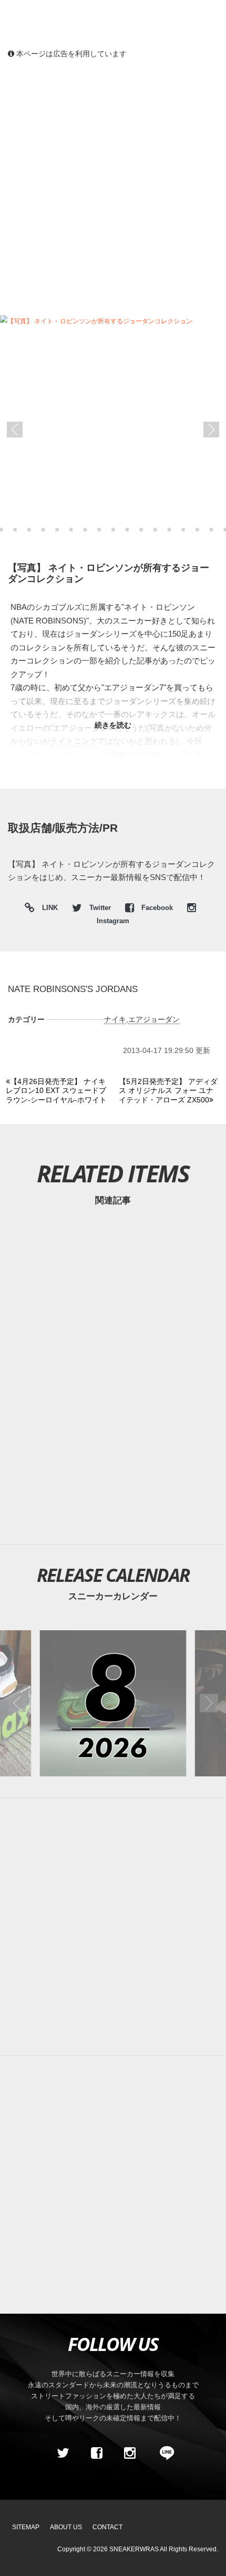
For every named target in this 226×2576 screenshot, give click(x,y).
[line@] (163, 2453)
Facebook (157, 908)
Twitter (100, 908)
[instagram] (130, 2453)
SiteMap (26, 2527)
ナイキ (115, 1019)
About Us (66, 2527)
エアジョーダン (154, 1019)
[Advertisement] (113, 187)
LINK (47, 909)
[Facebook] (96, 2453)
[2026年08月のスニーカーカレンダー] (113, 1703)
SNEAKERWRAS (134, 2549)
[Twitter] (63, 2453)
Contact (107, 2527)
